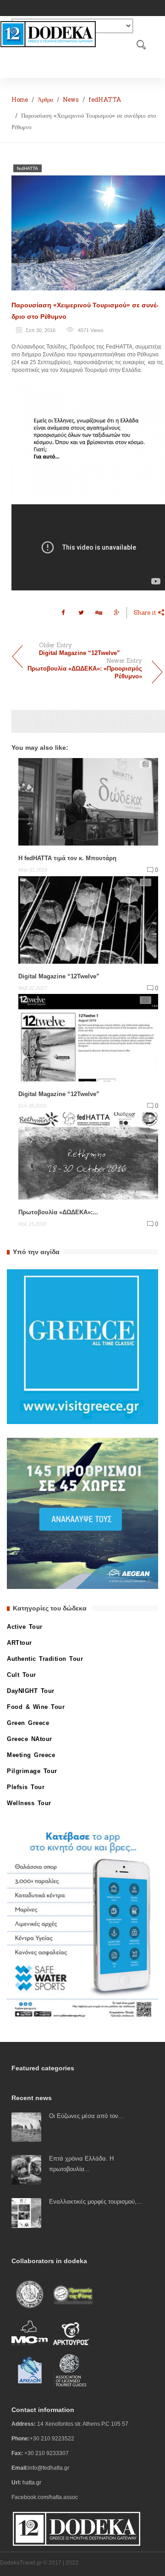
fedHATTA (105, 100)
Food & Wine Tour (36, 1707)
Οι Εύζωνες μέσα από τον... (86, 2116)
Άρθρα (45, 100)
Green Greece (28, 1723)
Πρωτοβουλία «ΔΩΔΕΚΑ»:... (58, 1212)
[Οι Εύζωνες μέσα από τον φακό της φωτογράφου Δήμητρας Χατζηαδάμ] (26, 2127)
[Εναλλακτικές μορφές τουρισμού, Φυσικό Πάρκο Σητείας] (26, 2213)
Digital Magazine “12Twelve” (59, 976)
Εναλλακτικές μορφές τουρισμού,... (96, 2202)
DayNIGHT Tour (31, 1691)
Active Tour (25, 1627)
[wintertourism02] (88, 438)
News (71, 100)
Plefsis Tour (26, 1787)
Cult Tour (22, 1675)
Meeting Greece (31, 1755)
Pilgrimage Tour (32, 1771)
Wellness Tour (29, 1803)
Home (20, 100)
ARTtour (19, 1643)
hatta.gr (32, 2483)
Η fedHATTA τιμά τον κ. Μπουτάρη (67, 858)
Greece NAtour (30, 1739)
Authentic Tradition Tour (45, 1659)
